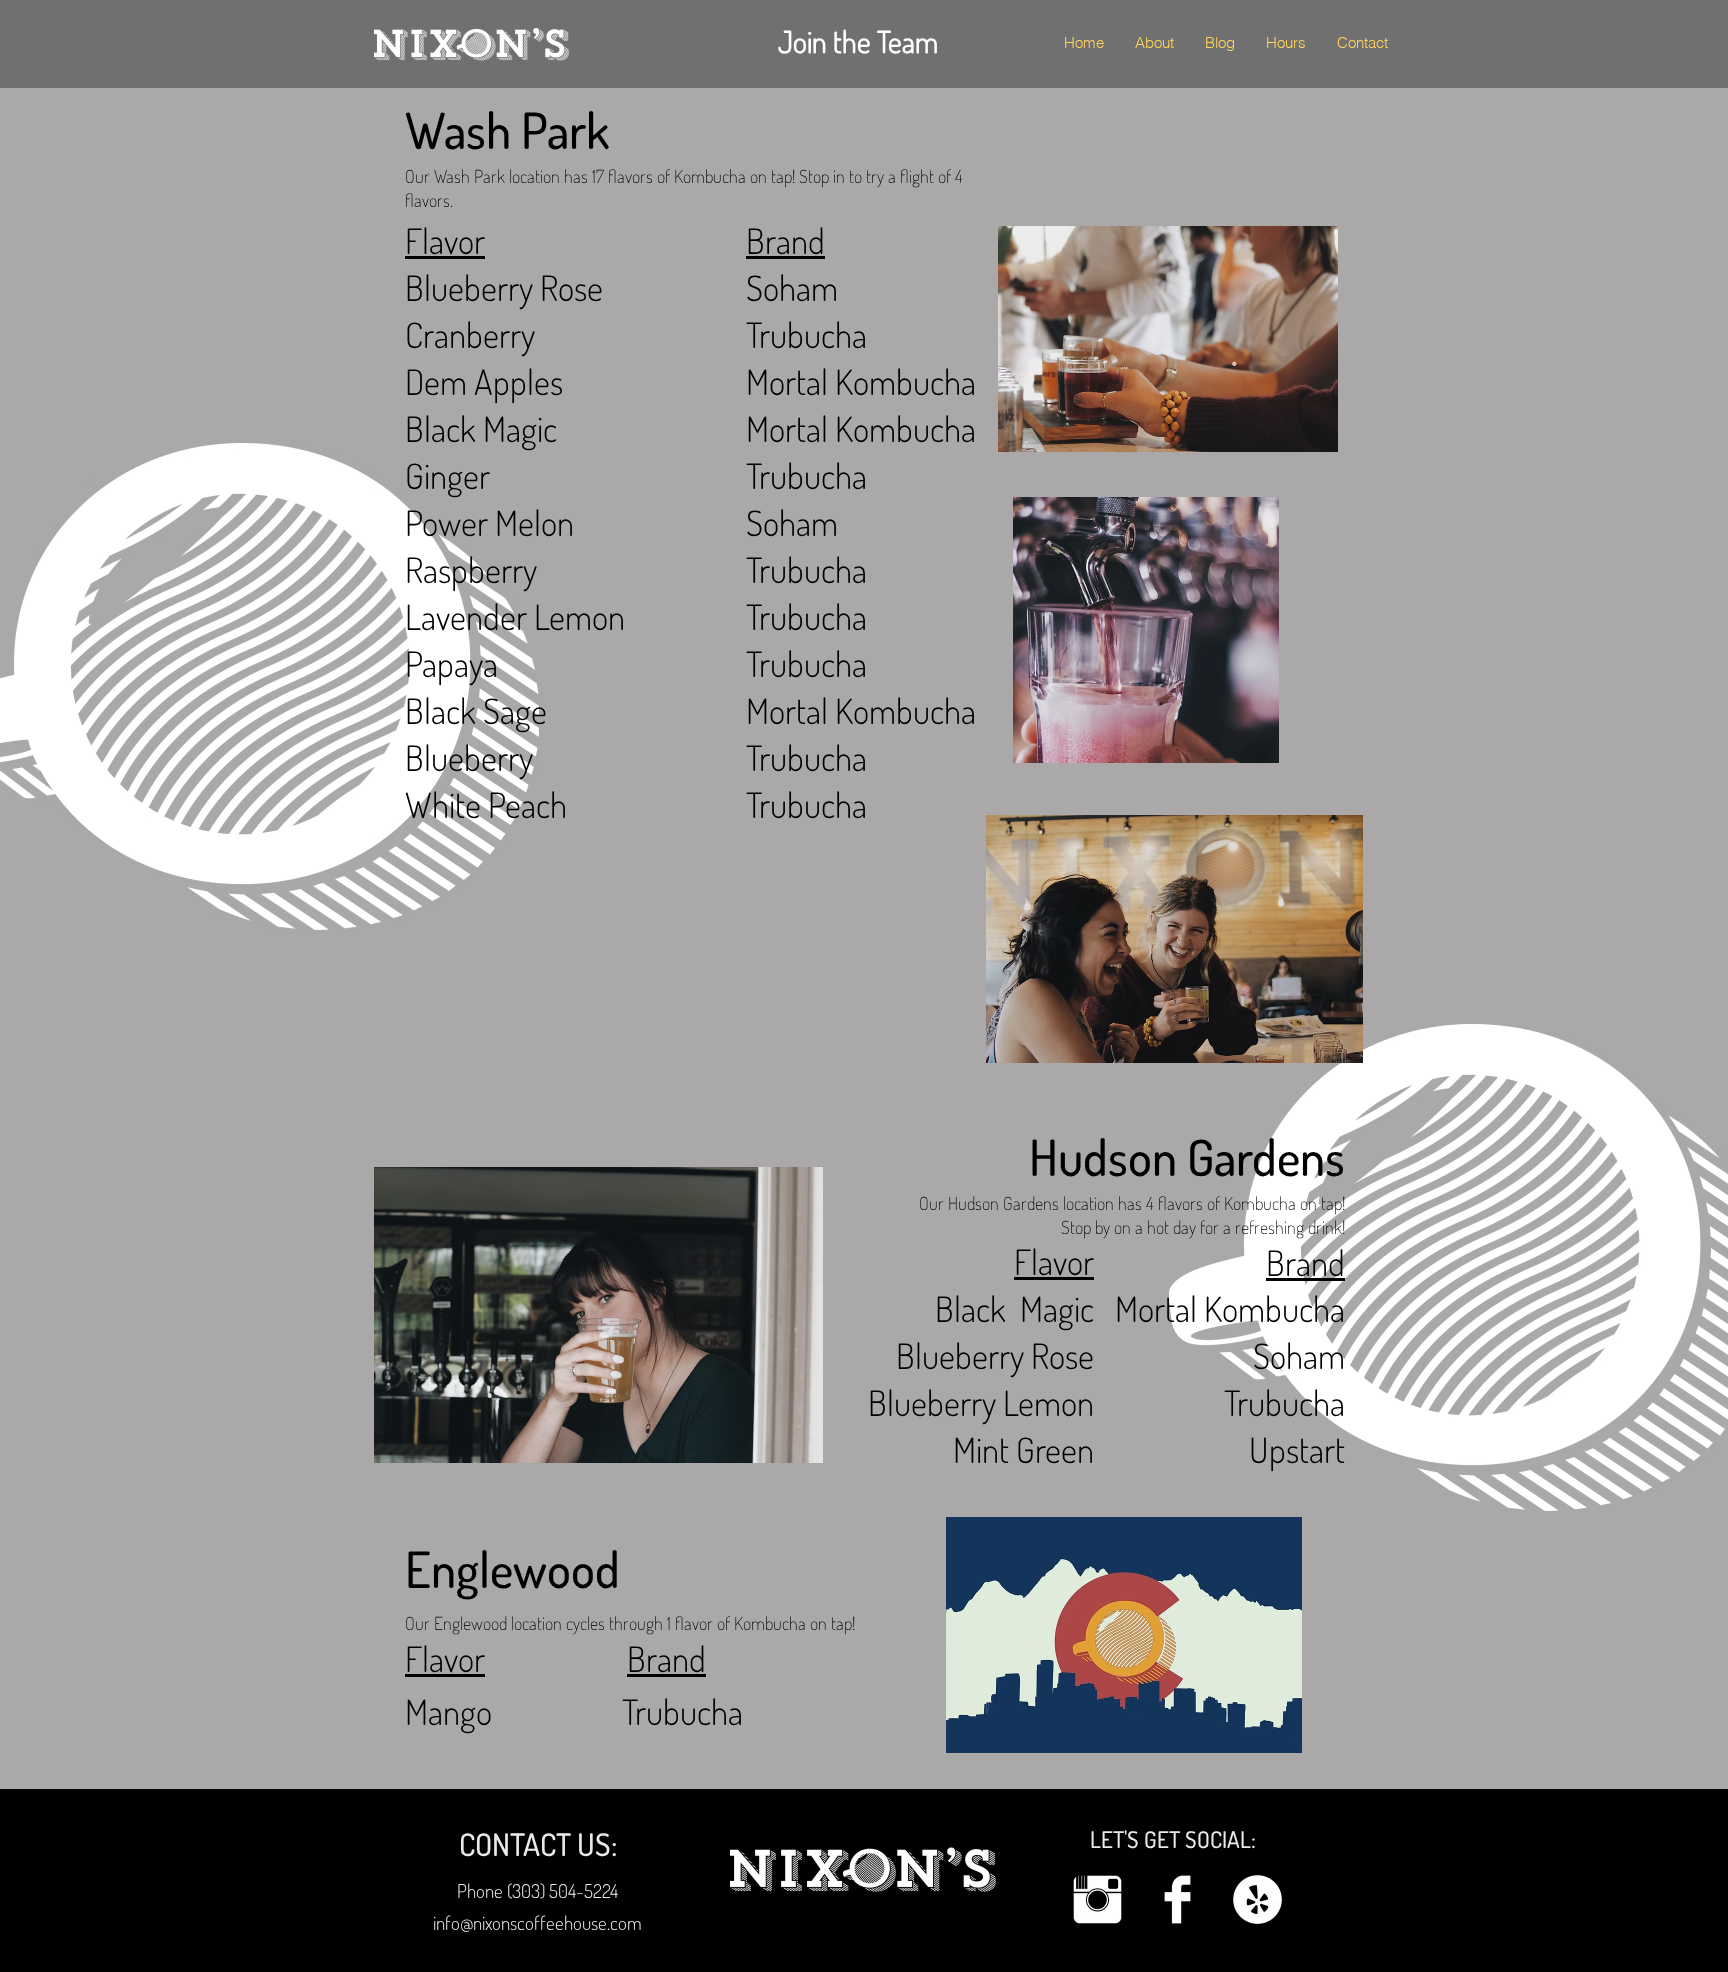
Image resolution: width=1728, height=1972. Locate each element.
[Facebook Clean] (1177, 1899)
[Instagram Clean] (1097, 1899)
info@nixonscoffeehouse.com (537, 1922)
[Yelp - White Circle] (1257, 1899)
